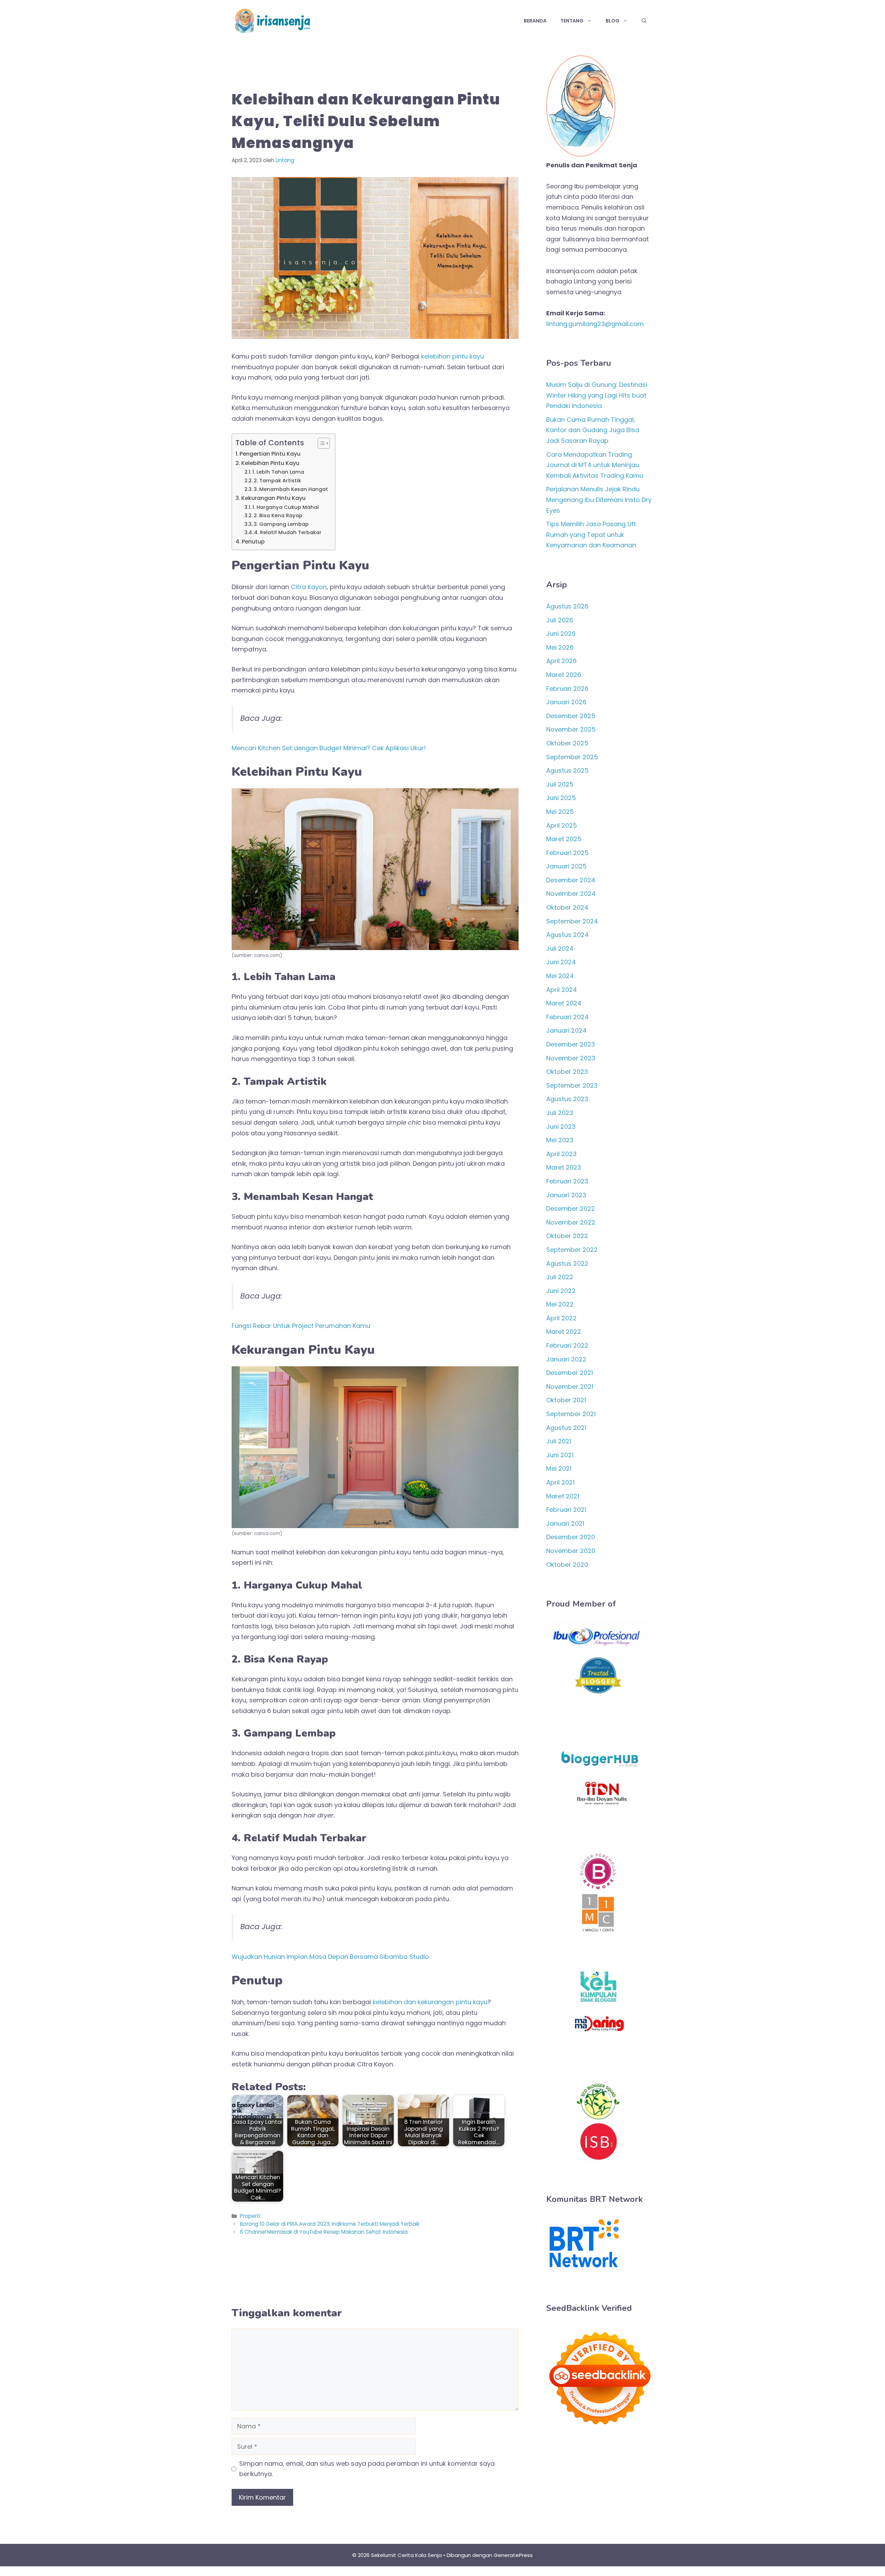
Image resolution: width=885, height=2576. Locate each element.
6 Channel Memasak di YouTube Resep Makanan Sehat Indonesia (324, 2232)
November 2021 (570, 1387)
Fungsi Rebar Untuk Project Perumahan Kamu (301, 1326)
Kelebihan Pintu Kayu (270, 463)
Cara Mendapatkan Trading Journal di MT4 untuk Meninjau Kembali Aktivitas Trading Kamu (595, 465)
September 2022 (572, 1250)
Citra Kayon (309, 587)
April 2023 (561, 1154)
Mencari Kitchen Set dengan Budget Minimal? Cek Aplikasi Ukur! (329, 748)
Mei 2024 (560, 976)
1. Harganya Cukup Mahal (286, 507)
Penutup (253, 542)
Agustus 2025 (567, 770)
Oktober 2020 (567, 1565)
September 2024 (572, 921)
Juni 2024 (561, 962)
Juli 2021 (559, 1441)
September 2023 (572, 1085)
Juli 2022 (560, 1277)
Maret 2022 (564, 1332)
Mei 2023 (560, 1140)
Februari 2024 (567, 1017)
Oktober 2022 (567, 1236)
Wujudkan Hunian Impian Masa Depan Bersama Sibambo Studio (330, 1957)
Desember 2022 (571, 1208)
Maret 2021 (563, 1496)
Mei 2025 (560, 812)
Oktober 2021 (566, 1400)
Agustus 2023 (567, 1099)
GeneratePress (513, 2555)
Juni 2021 (560, 1455)
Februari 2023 (567, 1181)
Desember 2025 (571, 716)
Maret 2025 (564, 839)
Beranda (535, 21)
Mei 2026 (560, 647)
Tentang (572, 21)
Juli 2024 (560, 948)
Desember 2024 (571, 880)
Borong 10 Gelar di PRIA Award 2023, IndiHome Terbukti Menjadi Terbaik (330, 2224)
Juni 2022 (561, 1291)
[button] (644, 21)
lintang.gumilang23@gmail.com (595, 324)
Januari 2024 (566, 1030)
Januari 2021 (565, 1523)
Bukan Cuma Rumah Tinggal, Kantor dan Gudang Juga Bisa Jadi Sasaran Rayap (593, 430)
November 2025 (571, 729)
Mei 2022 (560, 1304)
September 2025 (572, 757)
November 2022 (571, 1222)
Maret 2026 (564, 675)
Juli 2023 (560, 1113)
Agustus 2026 (567, 606)
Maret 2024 (564, 1003)
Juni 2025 (561, 798)
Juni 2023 (561, 1127)
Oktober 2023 (567, 1072)
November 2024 (571, 894)
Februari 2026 (567, 689)
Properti (250, 2216)
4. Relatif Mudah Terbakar (288, 532)
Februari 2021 (566, 1510)
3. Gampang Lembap (281, 524)
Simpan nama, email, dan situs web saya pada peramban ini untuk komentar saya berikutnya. (367, 2469)
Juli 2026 (560, 620)
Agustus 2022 (567, 1263)
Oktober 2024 (567, 907)
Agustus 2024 (567, 935)
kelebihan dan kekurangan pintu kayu (430, 2002)
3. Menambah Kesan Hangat (291, 489)
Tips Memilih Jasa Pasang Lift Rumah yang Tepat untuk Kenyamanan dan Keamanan (591, 534)
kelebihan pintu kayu (453, 356)
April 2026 (561, 661)
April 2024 (562, 990)
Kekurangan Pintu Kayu (273, 498)
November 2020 (571, 1551)
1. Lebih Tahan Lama (278, 472)
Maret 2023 (564, 1167)
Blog (613, 21)
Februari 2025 (567, 853)
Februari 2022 (567, 1345)
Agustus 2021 (566, 1428)
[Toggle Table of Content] (320, 443)
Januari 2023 (566, 1195)
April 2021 (560, 1482)
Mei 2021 (559, 1468)
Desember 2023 (571, 1044)
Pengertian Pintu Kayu (270, 454)
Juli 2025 (560, 784)
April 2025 (562, 825)
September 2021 (571, 1414)
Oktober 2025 (567, 743)
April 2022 (561, 1318)
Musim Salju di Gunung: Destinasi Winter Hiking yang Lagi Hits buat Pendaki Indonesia (597, 395)
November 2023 (571, 1058)
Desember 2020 (571, 1537)
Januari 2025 (566, 866)
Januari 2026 (566, 702)
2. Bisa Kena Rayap (278, 515)
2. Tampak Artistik (277, 481)
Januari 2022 (566, 1359)
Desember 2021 (570, 1373)
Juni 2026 (561, 634)
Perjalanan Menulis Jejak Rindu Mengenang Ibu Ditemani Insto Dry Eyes (599, 500)
